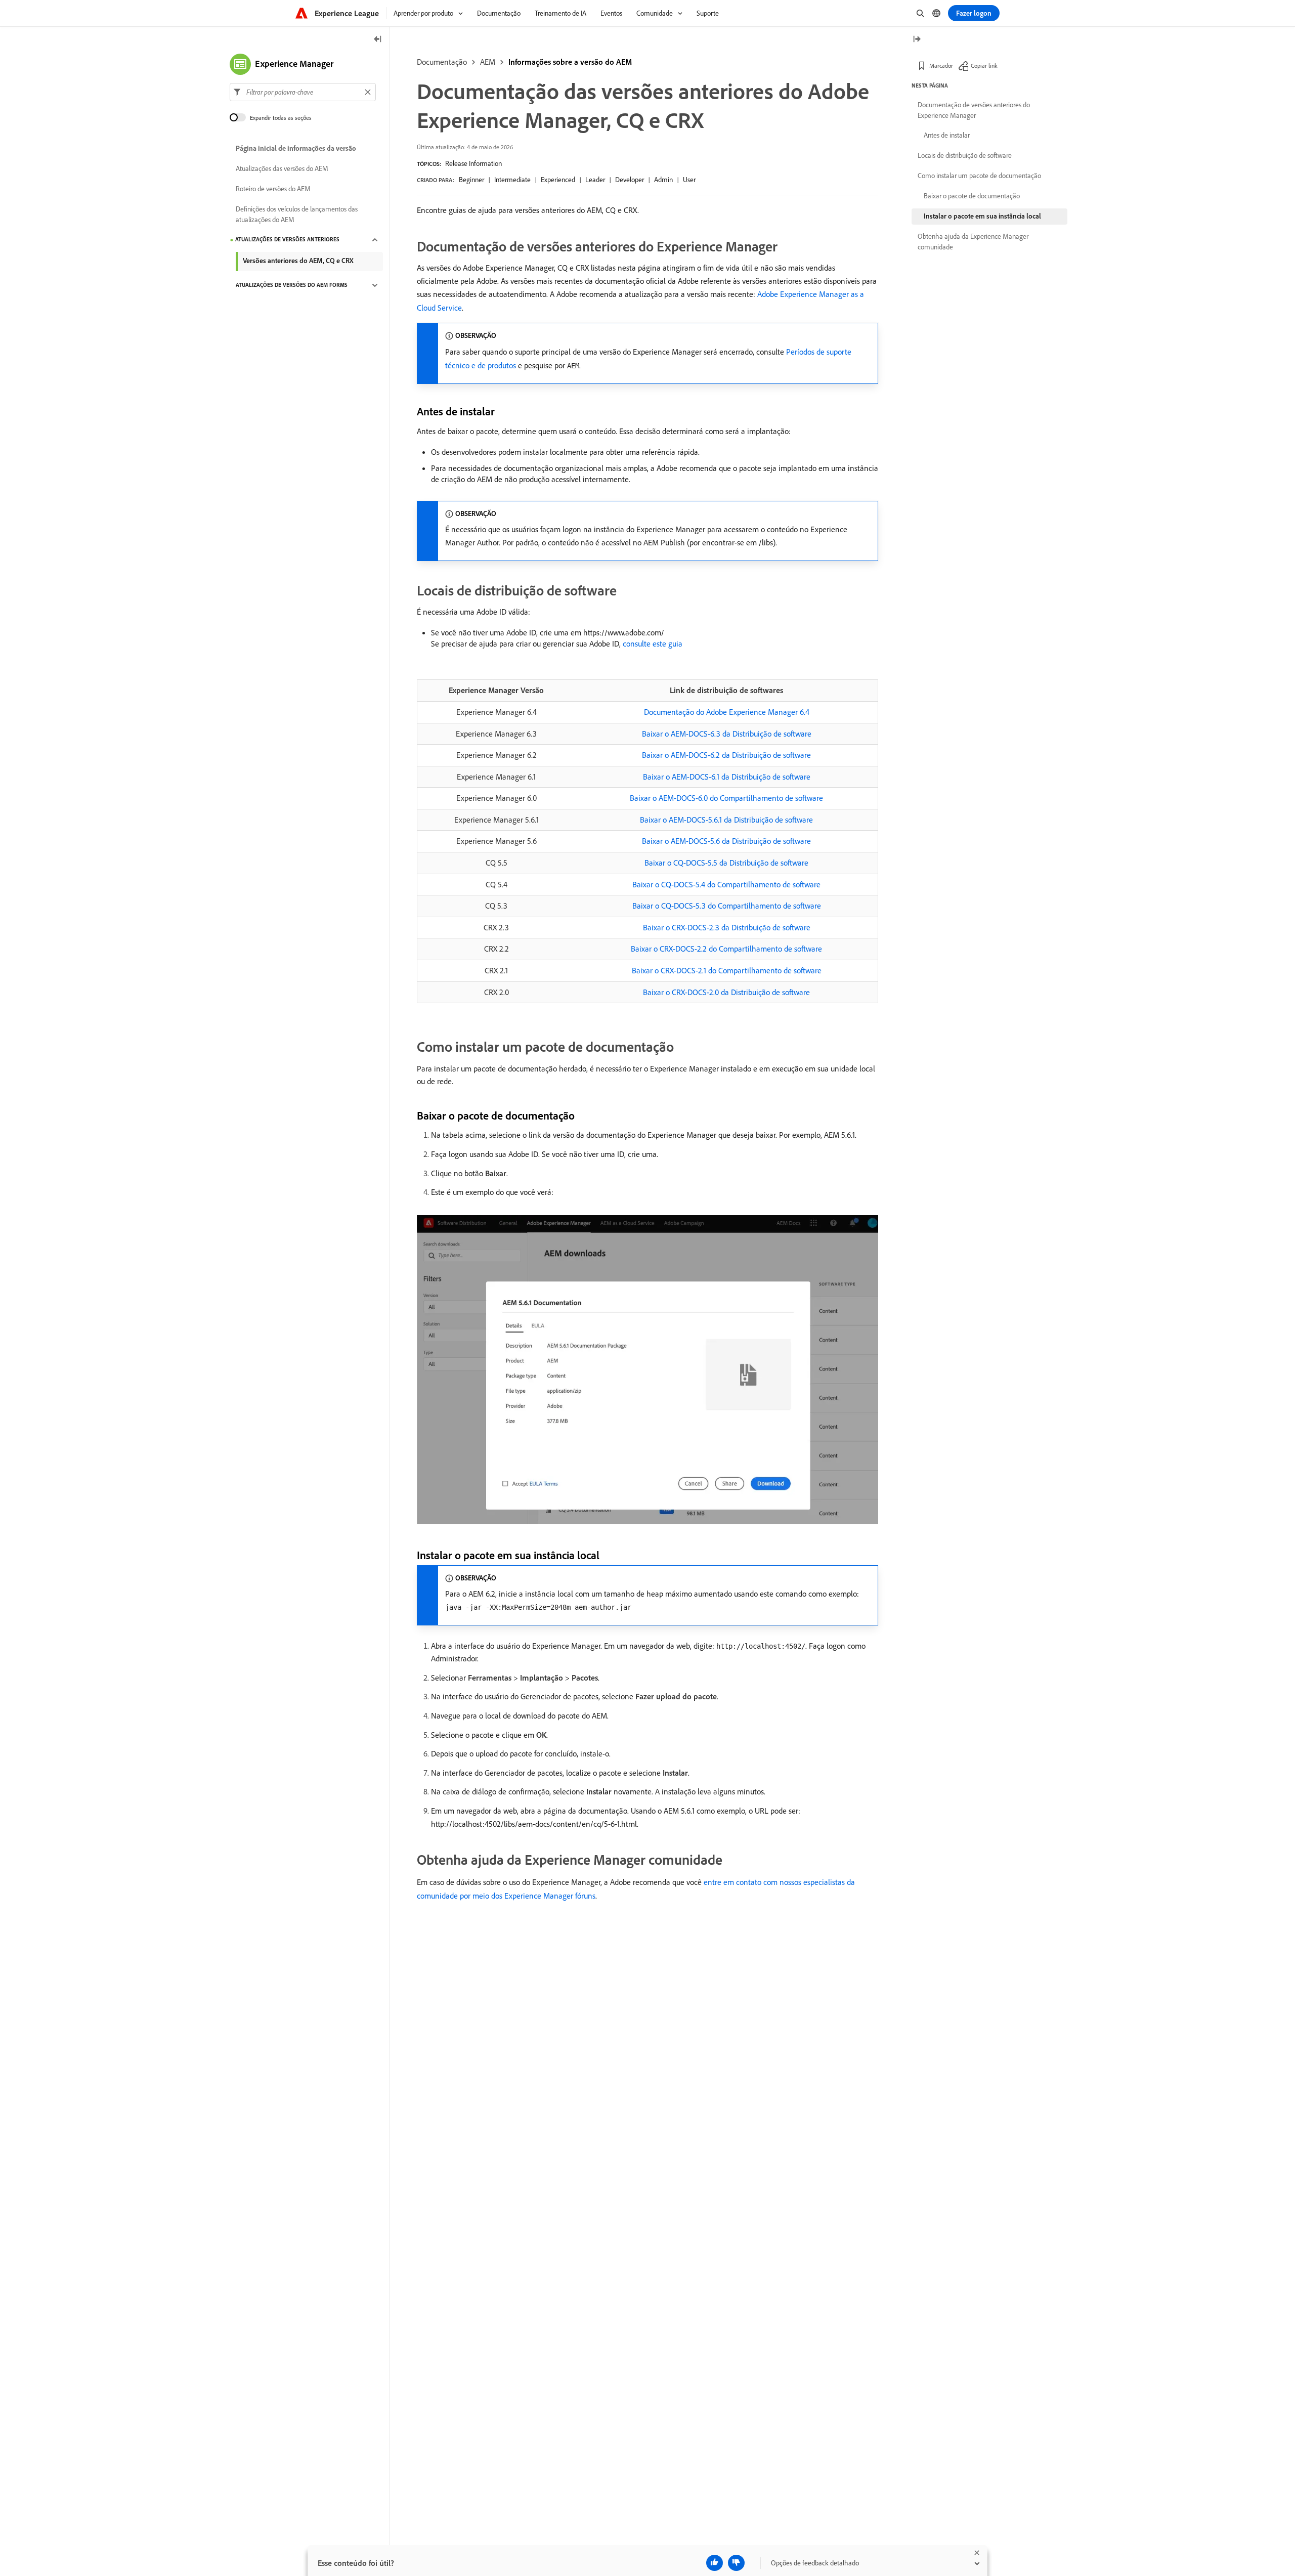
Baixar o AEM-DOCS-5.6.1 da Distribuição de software (726, 820)
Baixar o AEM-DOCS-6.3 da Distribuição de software (727, 734)
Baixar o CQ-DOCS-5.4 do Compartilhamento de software (726, 884)
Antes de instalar (947, 135)
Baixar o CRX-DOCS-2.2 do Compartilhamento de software (726, 949)
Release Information (473, 163)
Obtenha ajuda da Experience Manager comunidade (973, 242)
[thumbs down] (736, 2563)
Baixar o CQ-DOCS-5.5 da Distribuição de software (726, 863)
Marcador (941, 66)
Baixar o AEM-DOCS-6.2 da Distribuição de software (726, 755)
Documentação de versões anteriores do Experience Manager (974, 110)
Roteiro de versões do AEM (273, 189)
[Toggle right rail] (917, 40)
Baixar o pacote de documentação (972, 196)
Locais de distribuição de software (965, 155)
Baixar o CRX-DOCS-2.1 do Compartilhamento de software (727, 970)
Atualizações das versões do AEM (282, 169)
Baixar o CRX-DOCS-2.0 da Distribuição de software (726, 992)
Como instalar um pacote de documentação (979, 176)
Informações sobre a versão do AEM (570, 62)
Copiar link (984, 66)
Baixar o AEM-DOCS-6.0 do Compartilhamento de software (726, 798)
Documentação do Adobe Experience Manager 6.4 (727, 712)
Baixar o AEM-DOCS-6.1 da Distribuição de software (727, 777)
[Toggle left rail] (378, 40)
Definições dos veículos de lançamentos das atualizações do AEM (297, 214)
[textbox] (303, 92)
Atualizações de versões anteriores (287, 240)
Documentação (442, 62)
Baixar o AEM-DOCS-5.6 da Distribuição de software (726, 841)
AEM (488, 62)
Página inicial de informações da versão (296, 149)
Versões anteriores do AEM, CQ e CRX (298, 261)
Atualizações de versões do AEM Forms (292, 285)
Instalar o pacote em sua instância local (982, 216)
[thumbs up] (715, 2563)
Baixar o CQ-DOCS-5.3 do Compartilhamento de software (727, 906)
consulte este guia (653, 643)
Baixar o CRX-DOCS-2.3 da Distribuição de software (727, 927)
